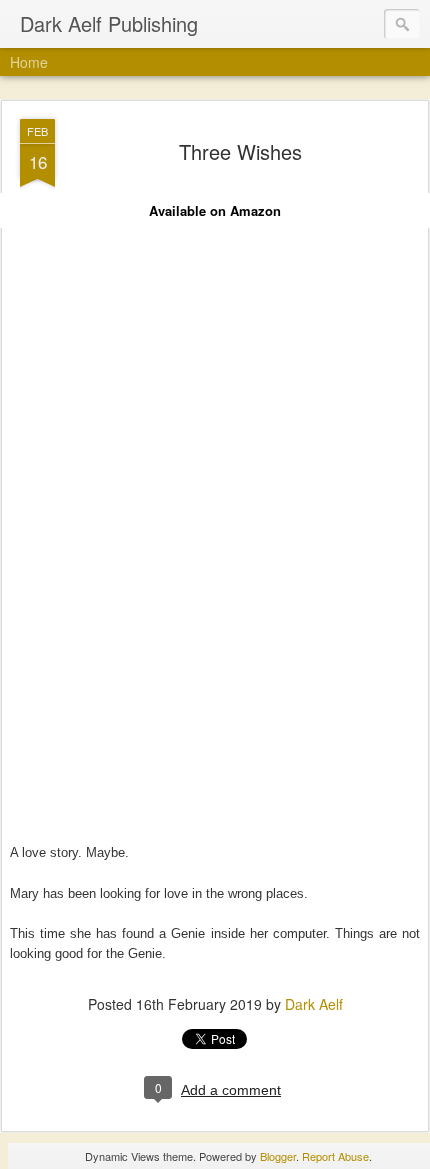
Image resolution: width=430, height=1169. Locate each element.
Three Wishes (240, 151)
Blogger (278, 1156)
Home (29, 62)
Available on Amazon (215, 210)
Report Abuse (335, 1156)
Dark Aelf (314, 1004)
